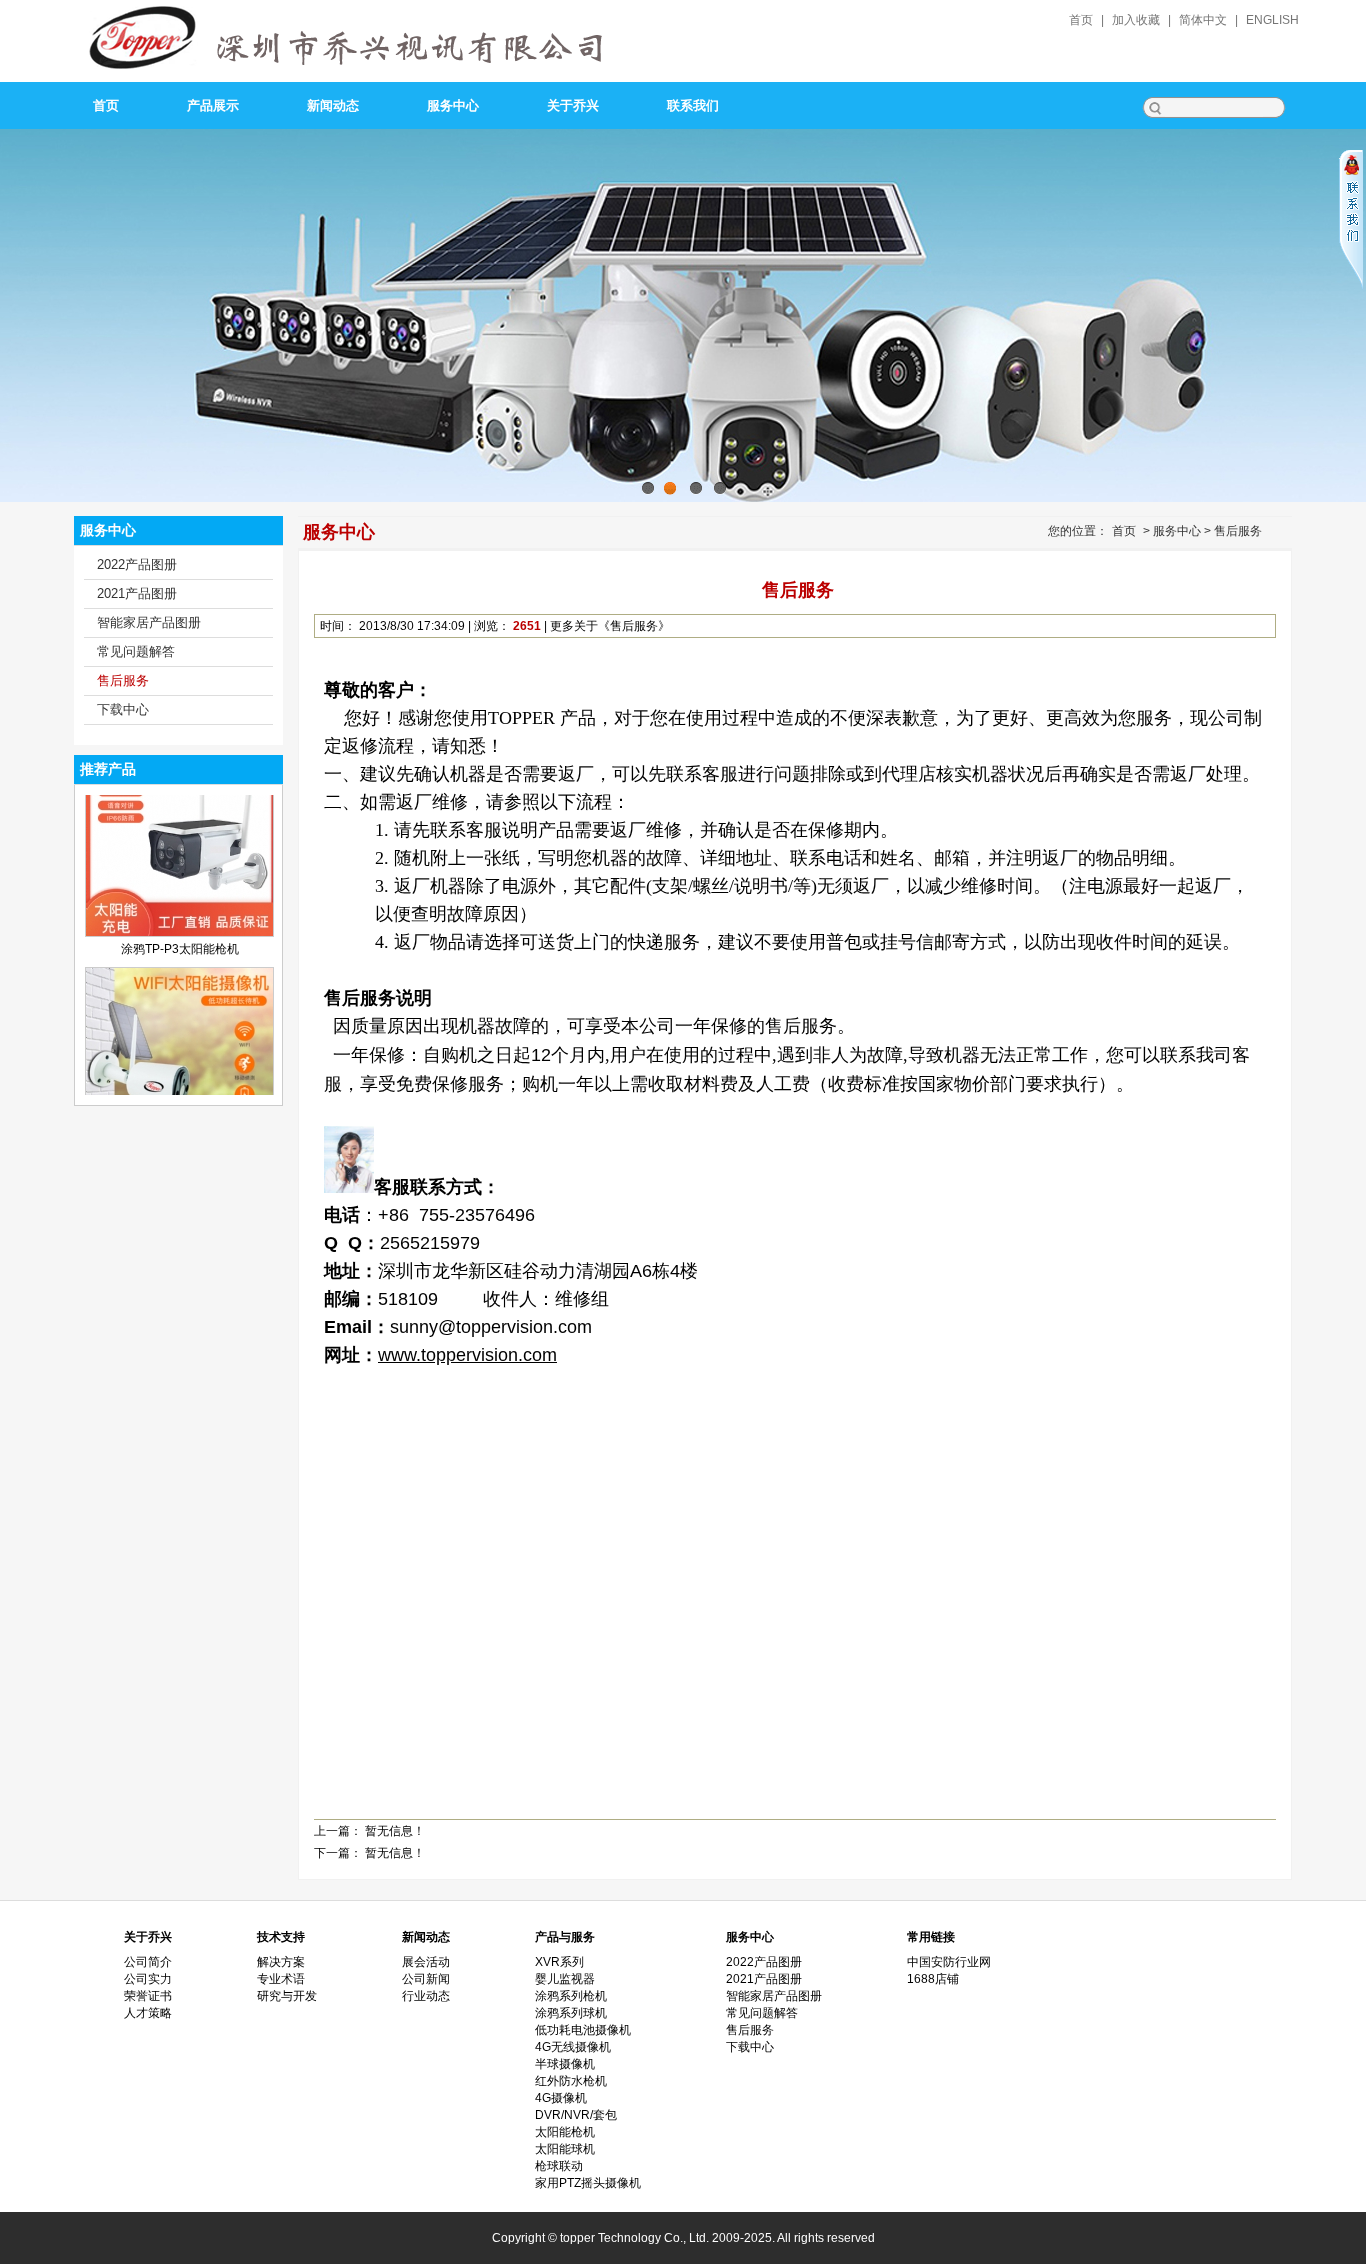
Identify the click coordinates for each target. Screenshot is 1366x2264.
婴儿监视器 (565, 1979)
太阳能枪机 (565, 2132)
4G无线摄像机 (573, 2047)
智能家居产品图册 (149, 622)
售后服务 (123, 680)
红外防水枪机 (571, 2081)
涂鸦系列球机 (571, 2013)
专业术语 (281, 1979)
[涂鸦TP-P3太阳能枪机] (179, 886)
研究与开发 (287, 1996)
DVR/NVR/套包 (576, 2115)
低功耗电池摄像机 (583, 2030)
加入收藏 (1136, 20)
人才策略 (148, 2013)
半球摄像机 (565, 2064)
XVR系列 (559, 1962)
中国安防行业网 (949, 1962)
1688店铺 (933, 1979)
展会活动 (426, 1962)
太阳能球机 (565, 2149)
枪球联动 (559, 2166)
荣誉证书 (148, 1996)
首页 (1081, 20)
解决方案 (281, 1962)
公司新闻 (426, 1979)
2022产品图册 (137, 564)
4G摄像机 (561, 2098)
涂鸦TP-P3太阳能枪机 (180, 903)
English (1272, 20)
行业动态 (426, 1996)
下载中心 (123, 709)
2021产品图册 (137, 593)
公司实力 (148, 1979)
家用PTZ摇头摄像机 (588, 2183)
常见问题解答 (136, 651)
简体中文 (1203, 20)
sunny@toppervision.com (491, 1327)
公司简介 (148, 1962)
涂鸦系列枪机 (571, 1996)
